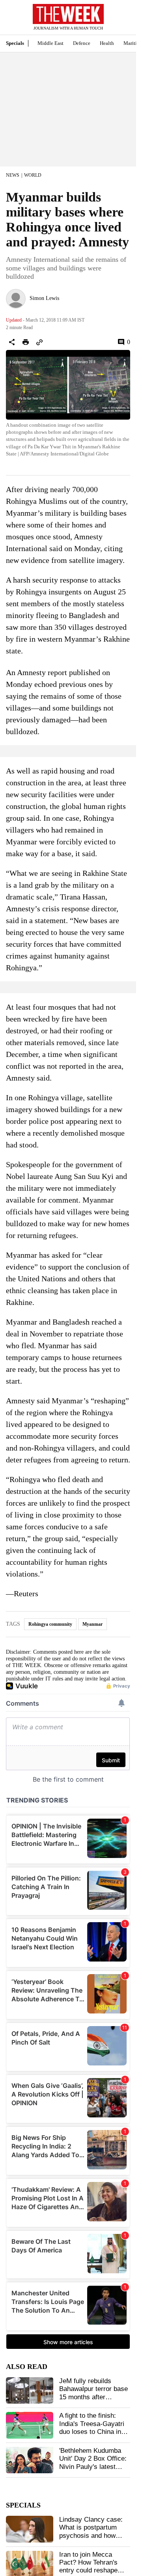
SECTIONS (12, 19)
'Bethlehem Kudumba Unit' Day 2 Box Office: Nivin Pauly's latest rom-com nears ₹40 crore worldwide (93, 2467)
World (33, 175)
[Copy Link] (39, 342)
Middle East (50, 43)
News (13, 175)
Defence (82, 43)
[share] (12, 342)
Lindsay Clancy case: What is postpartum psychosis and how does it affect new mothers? (91, 2536)
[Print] (26, 342)
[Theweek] (68, 14)
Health (107, 43)
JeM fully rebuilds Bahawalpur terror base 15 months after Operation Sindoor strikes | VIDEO (93, 2397)
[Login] (118, 21)
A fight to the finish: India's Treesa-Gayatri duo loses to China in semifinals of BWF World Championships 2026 (92, 2436)
